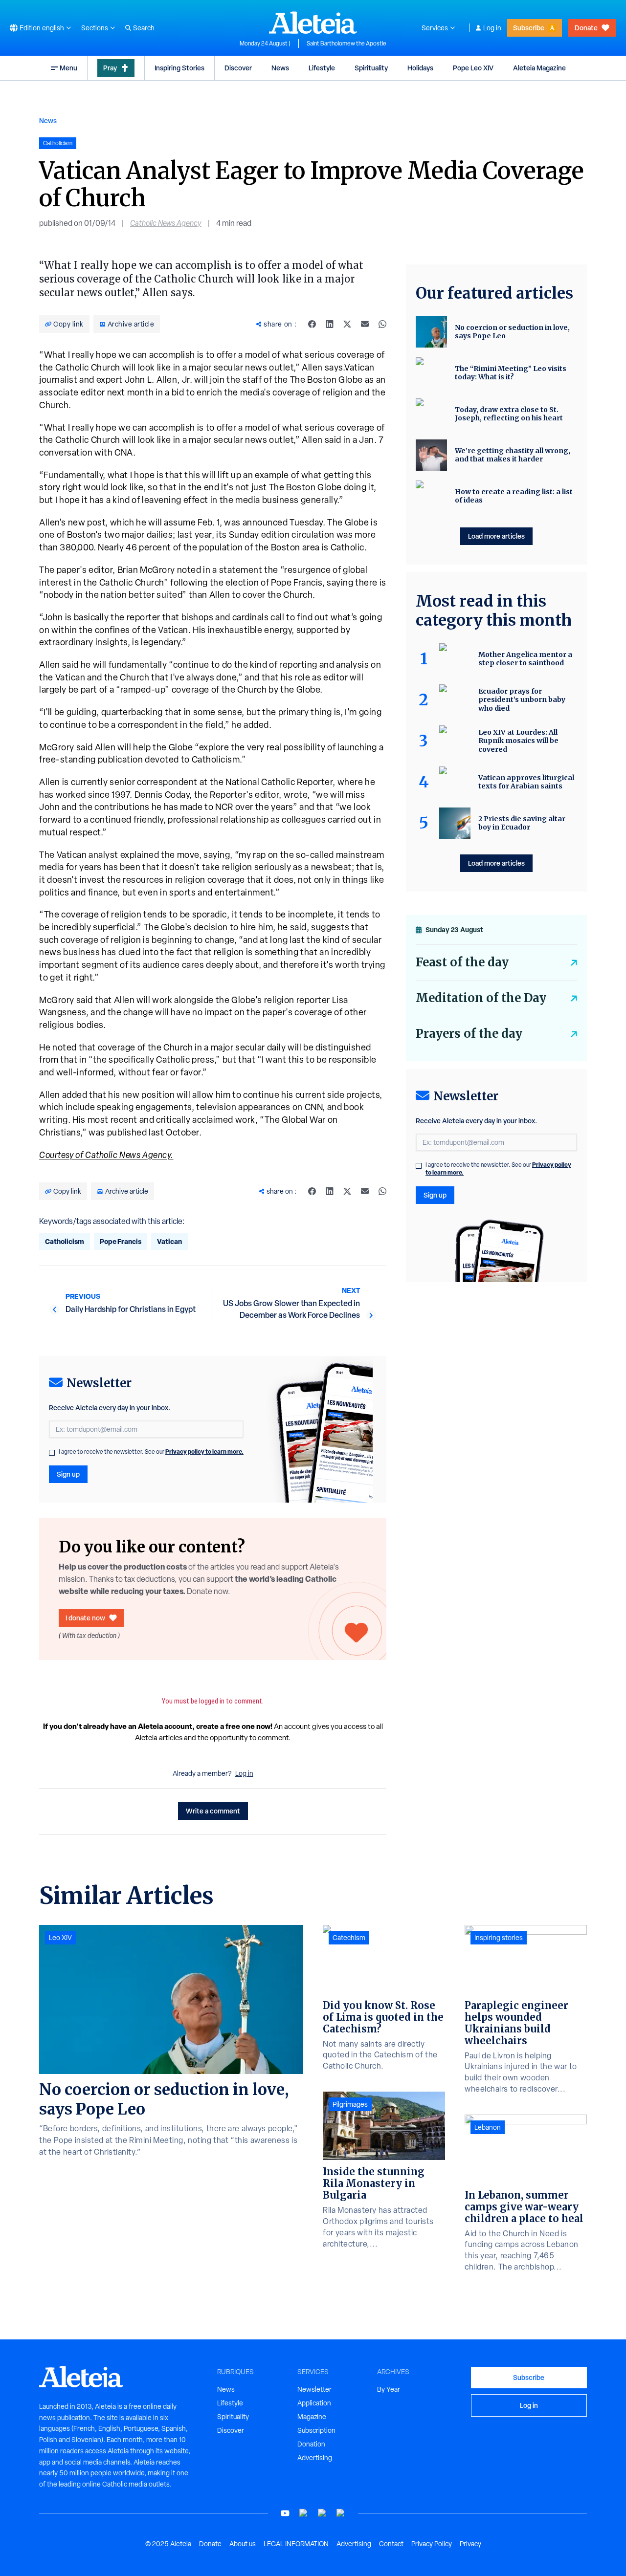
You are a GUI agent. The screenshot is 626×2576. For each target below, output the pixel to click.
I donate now (85, 1618)
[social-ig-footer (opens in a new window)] (341, 2513)
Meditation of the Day (481, 998)
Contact (391, 2544)
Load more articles (496, 536)
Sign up (68, 1474)
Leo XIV (60, 1938)
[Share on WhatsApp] (382, 324)
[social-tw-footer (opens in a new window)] (322, 2513)
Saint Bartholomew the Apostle (347, 44)
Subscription (316, 2430)
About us (243, 2544)
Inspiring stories (499, 1938)
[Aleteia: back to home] (313, 22)
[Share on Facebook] (312, 324)
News (280, 68)
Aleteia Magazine (539, 68)
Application (314, 2403)
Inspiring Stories (179, 68)
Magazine (312, 2417)
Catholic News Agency (166, 223)
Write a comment (213, 1811)
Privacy (470, 2544)
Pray (110, 68)
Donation (311, 2444)
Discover (238, 68)
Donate (586, 28)
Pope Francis (121, 1241)
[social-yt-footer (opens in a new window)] (285, 2513)
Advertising (315, 2458)
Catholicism (65, 1241)
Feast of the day (462, 962)
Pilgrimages (350, 2104)
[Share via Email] (365, 324)
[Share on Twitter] (347, 324)
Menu (68, 68)
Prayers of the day (469, 1034)
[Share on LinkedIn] (330, 324)
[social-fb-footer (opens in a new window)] (304, 2513)
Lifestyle (322, 68)
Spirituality (371, 68)
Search (144, 28)
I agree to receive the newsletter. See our (151, 1452)
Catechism (349, 1938)
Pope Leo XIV (473, 68)
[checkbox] (52, 1453)
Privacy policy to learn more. (204, 1452)
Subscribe (529, 28)
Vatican (169, 1241)
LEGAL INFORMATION (296, 2544)
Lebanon (488, 2127)
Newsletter (314, 2389)
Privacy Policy (432, 2544)
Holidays (420, 68)
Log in (492, 28)
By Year (389, 2389)
